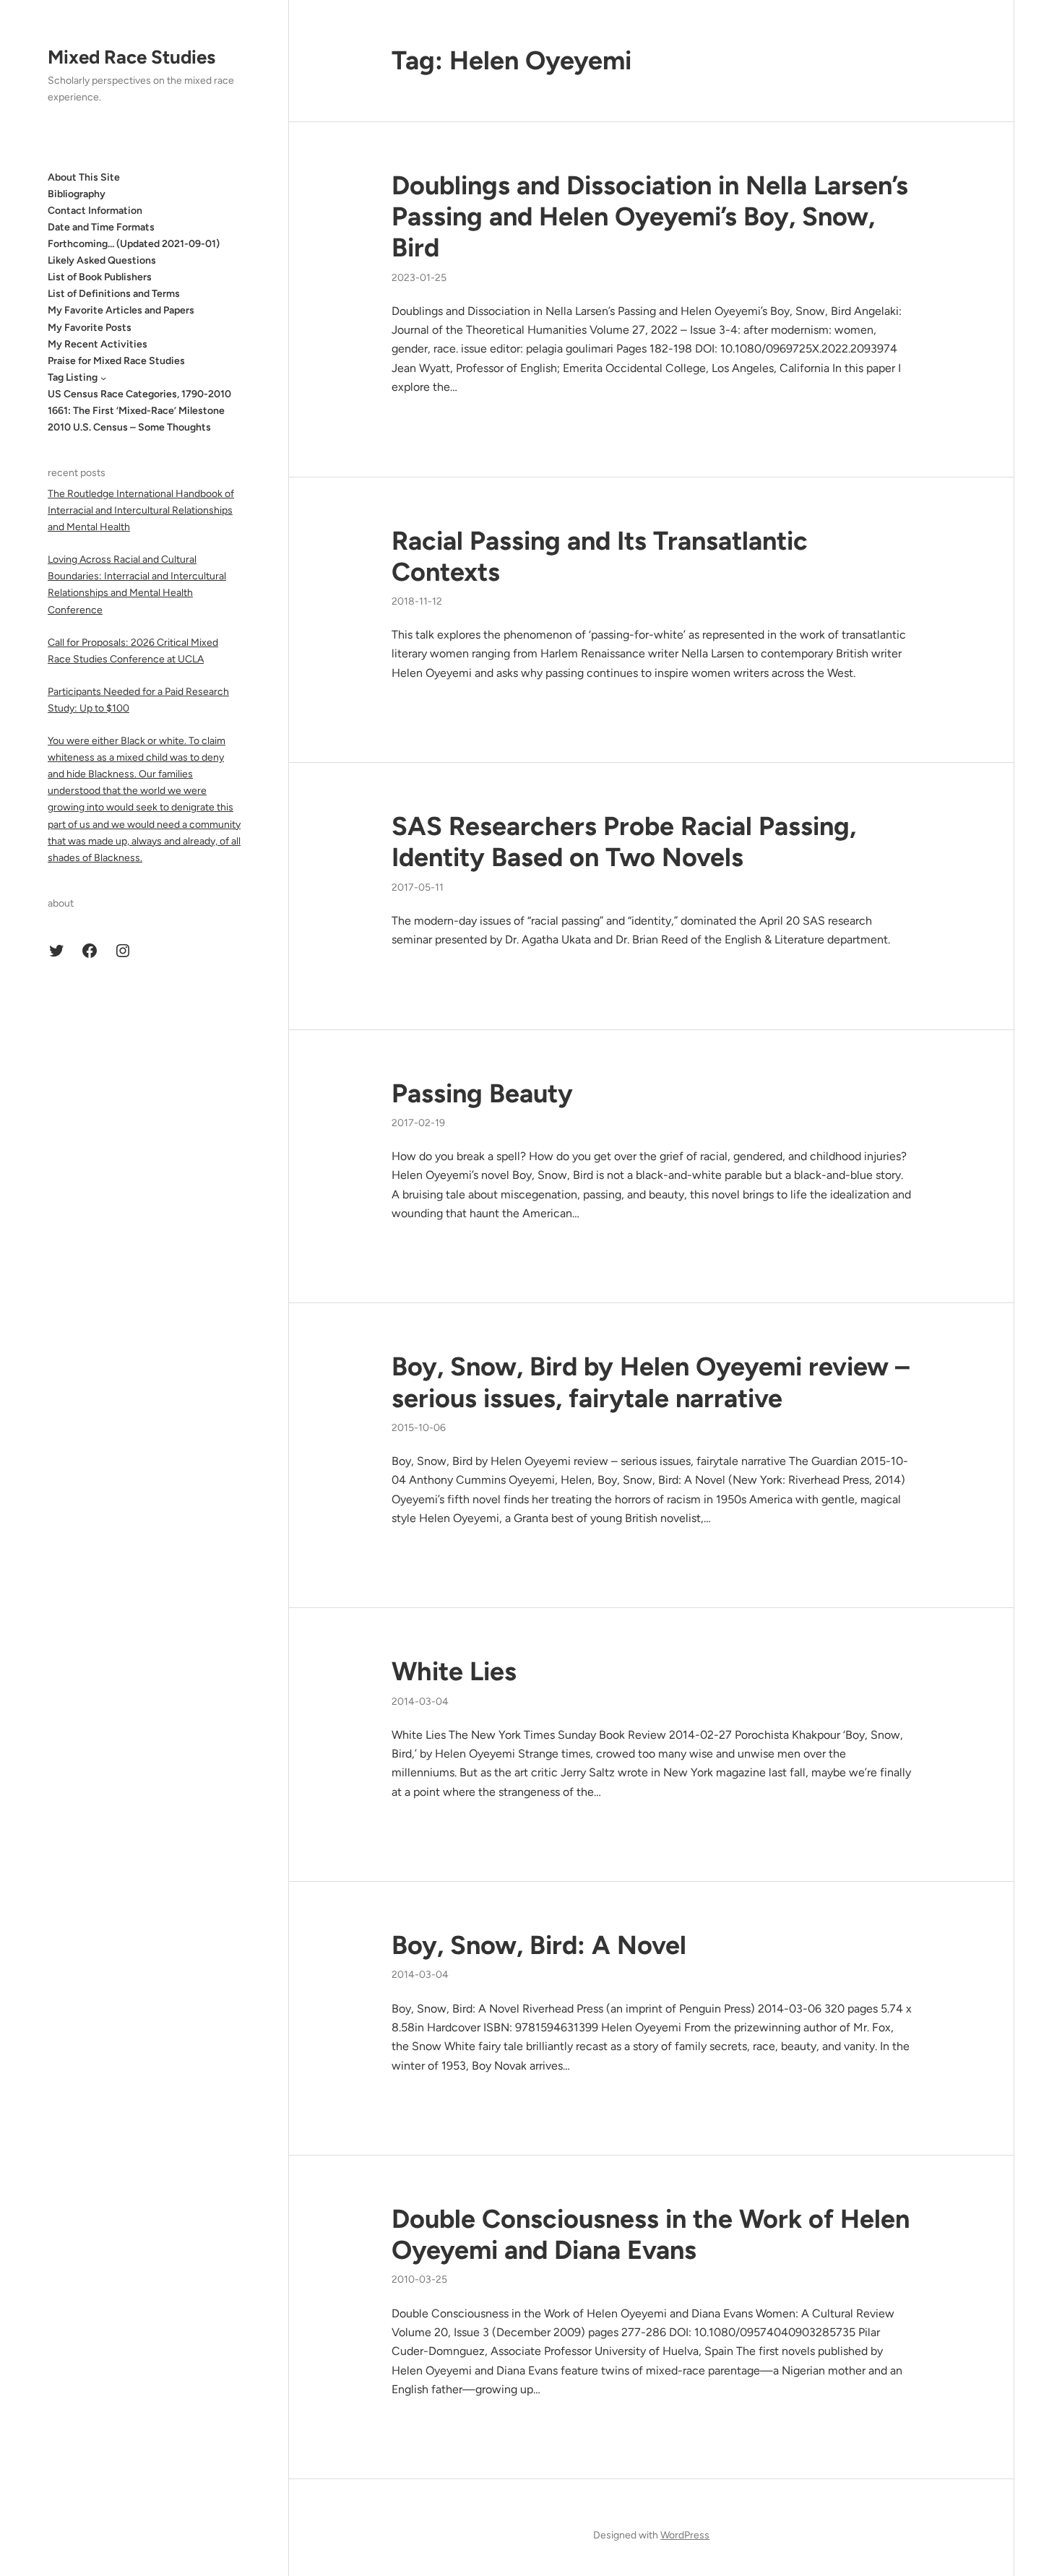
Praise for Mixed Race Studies (116, 361)
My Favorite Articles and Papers (121, 311)
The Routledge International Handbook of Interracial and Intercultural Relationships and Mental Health (141, 510)
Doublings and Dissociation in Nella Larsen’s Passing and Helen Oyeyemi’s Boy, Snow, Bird (650, 216)
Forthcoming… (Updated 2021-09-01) (134, 245)
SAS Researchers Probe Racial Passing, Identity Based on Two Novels (624, 842)
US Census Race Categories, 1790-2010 (139, 394)
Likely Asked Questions (102, 261)
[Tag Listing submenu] (103, 378)
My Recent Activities (98, 344)
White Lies (454, 1671)
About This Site (84, 177)
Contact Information (95, 211)
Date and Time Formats (101, 227)
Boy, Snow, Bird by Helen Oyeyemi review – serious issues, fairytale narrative (651, 1382)
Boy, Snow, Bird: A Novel (539, 1945)
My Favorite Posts (90, 328)
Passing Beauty (482, 1093)
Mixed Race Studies (131, 57)
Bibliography (77, 194)
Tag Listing (73, 377)
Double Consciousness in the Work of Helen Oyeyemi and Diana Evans (651, 2234)
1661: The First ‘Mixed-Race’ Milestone (136, 411)
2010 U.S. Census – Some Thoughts (129, 428)
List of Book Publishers (100, 278)
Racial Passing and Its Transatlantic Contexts (600, 556)
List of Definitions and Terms (114, 294)
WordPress (685, 2535)
